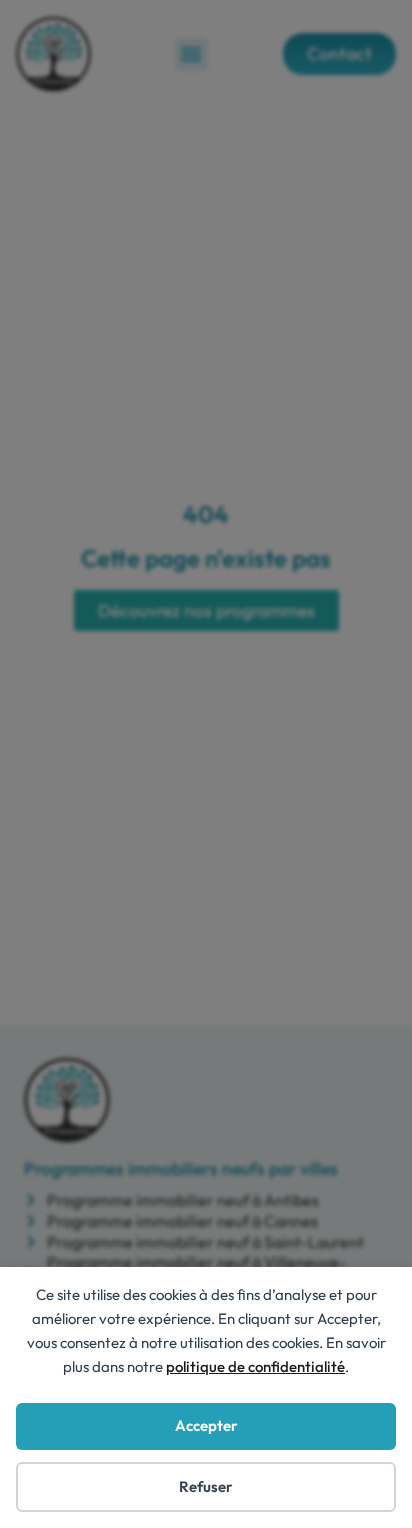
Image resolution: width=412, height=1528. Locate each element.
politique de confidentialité (255, 1366)
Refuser (206, 1486)
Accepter (206, 1425)
